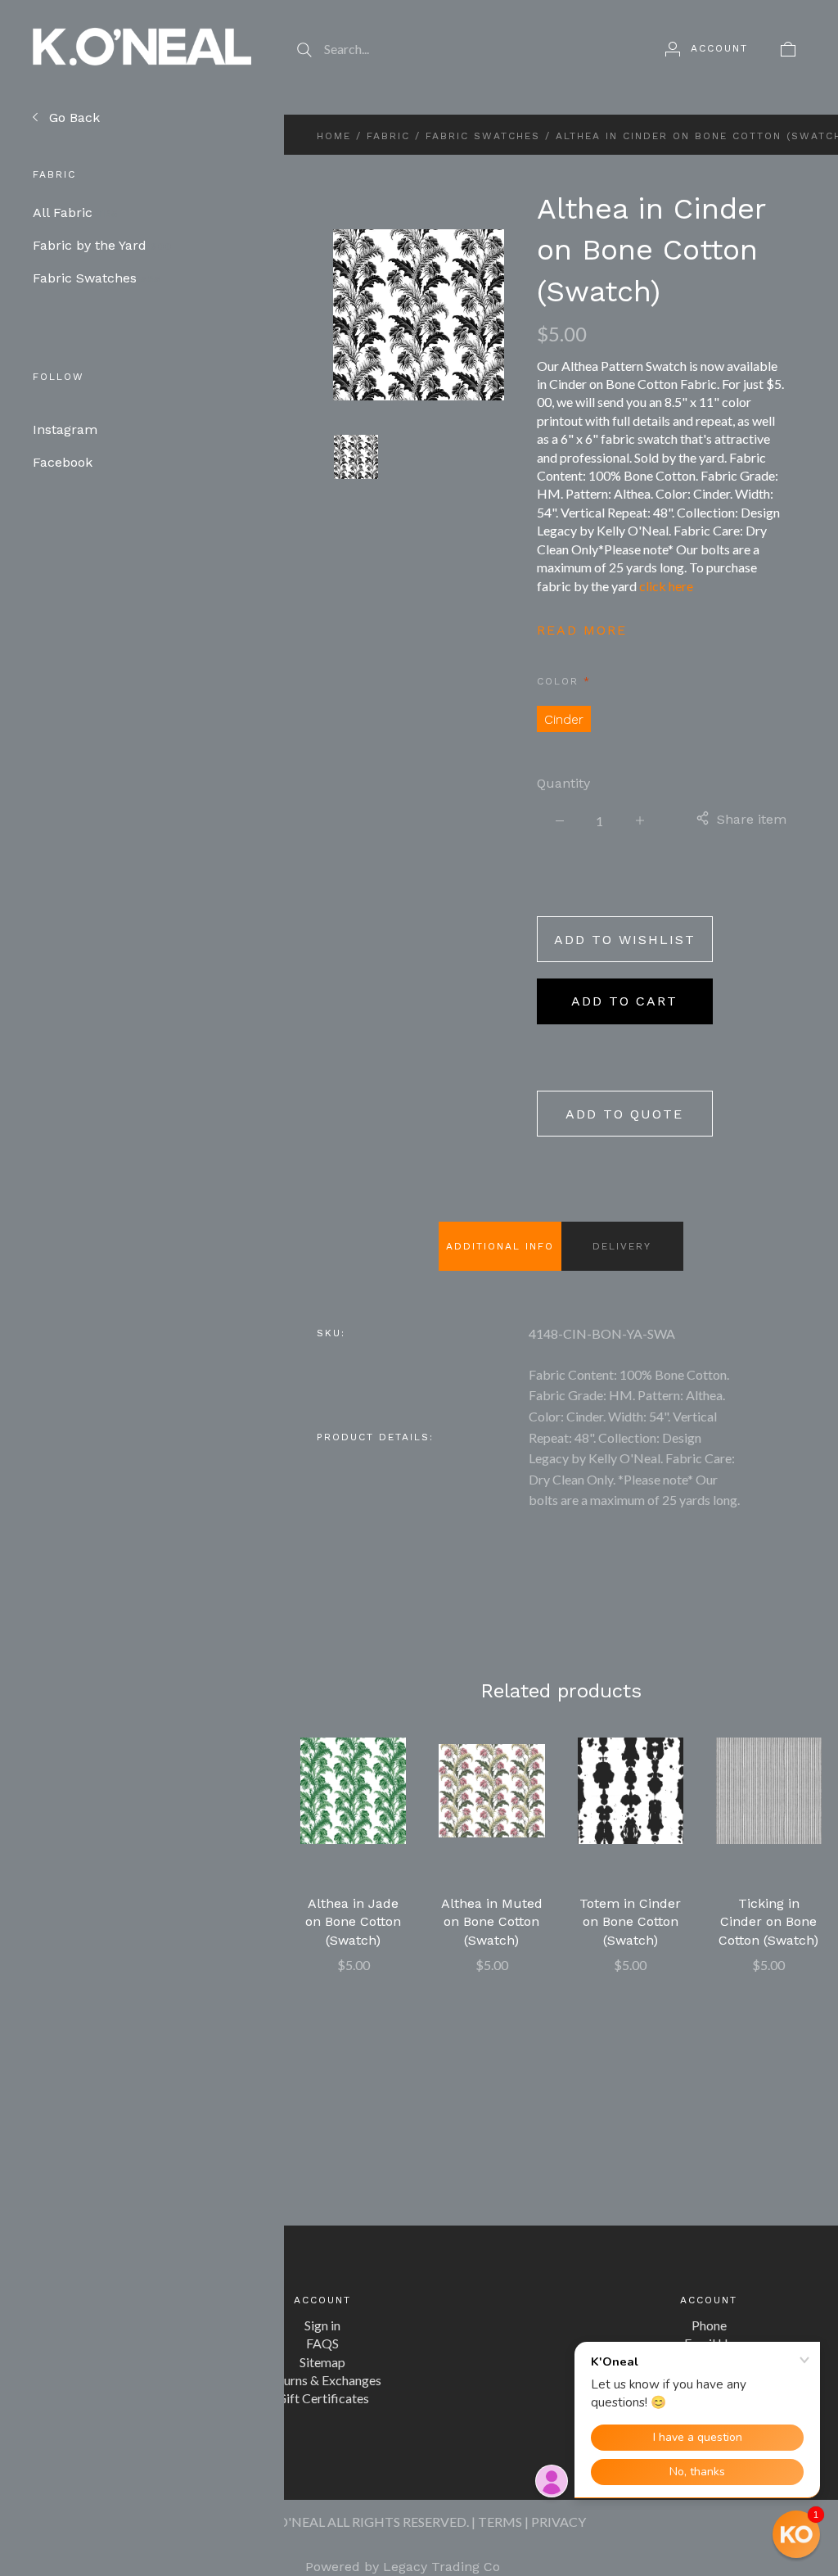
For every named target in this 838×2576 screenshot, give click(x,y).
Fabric (388, 136)
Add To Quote (624, 1114)
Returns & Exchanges (323, 2380)
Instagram (65, 429)
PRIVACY (559, 2522)
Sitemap (322, 2362)
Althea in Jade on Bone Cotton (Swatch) (353, 1922)
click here (666, 586)
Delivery (622, 1246)
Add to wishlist (625, 940)
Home (334, 136)
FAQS (322, 2343)
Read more (582, 630)
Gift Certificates (323, 2398)
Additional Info (500, 1246)
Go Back (72, 118)
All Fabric (75, 212)
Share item (752, 819)
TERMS (500, 2522)
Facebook (63, 462)
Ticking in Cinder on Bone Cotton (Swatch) (768, 1922)
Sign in (322, 2325)
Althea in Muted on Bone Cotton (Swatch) (492, 1922)
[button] (796, 2534)
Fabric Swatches (97, 278)
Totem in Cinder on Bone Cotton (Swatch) (630, 1922)
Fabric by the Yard (102, 245)
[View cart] (788, 48)
